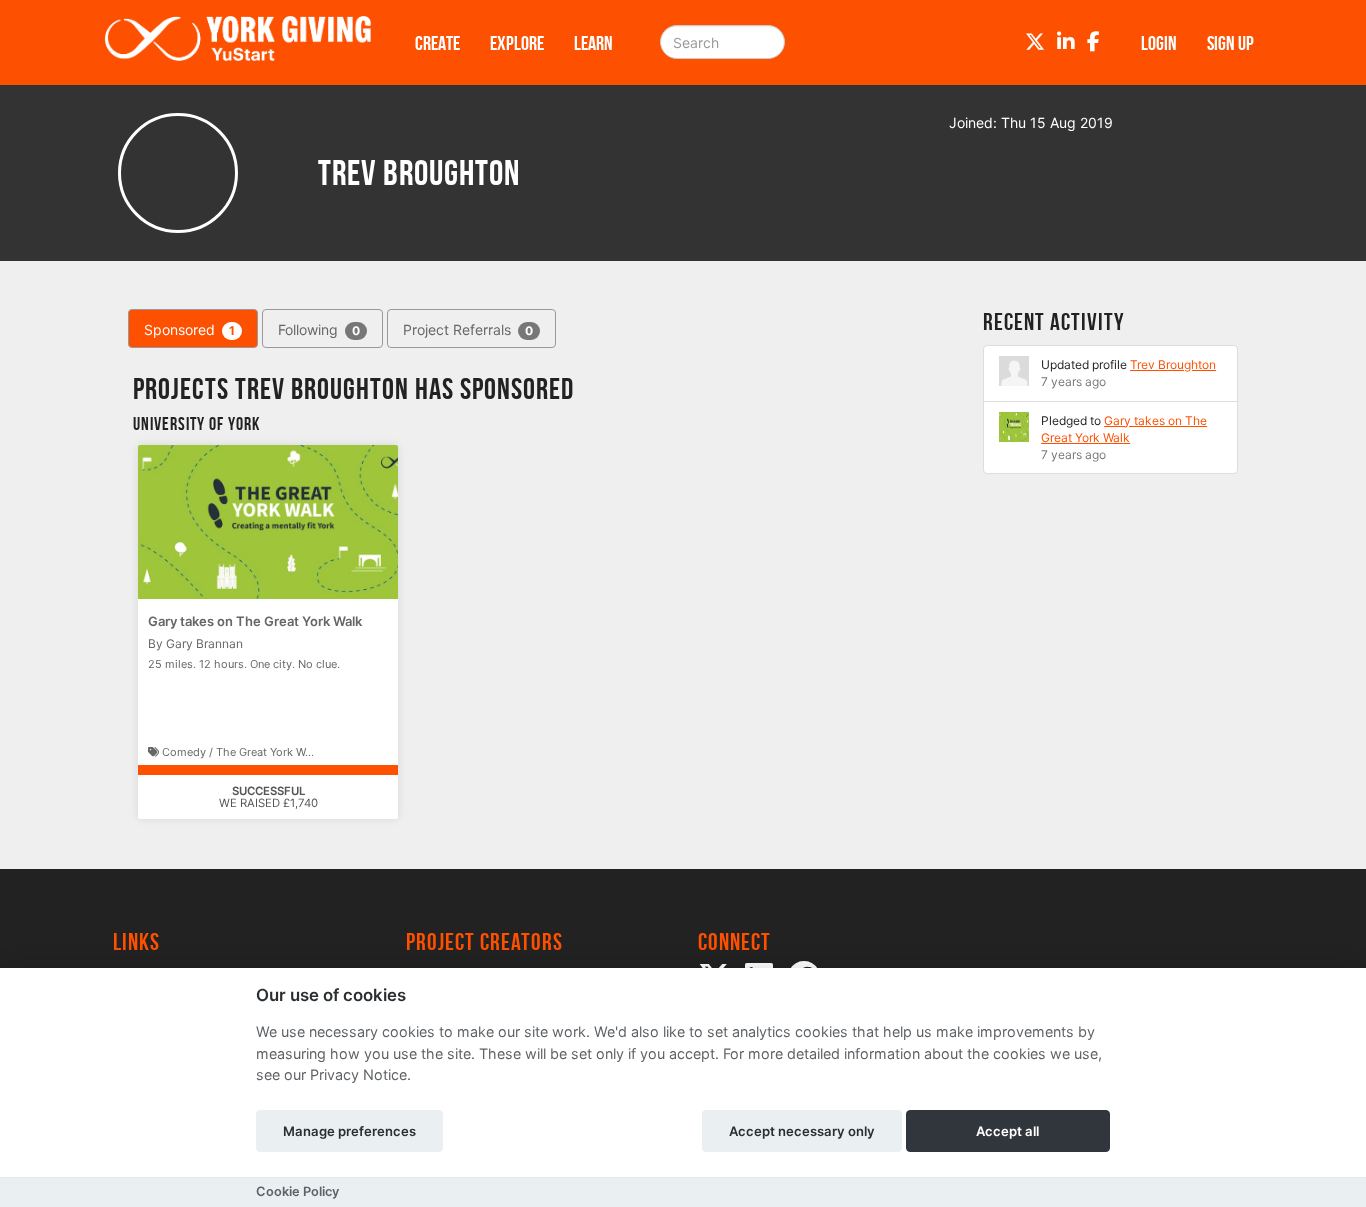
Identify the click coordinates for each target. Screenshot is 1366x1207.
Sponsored (189, 329)
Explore (517, 43)
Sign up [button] (1230, 43)
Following (319, 329)
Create (437, 43)
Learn (593, 43)
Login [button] (1159, 43)
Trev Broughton (1173, 364)
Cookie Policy (297, 1191)
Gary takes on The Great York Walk (255, 621)
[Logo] (238, 42)
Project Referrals (468, 329)
